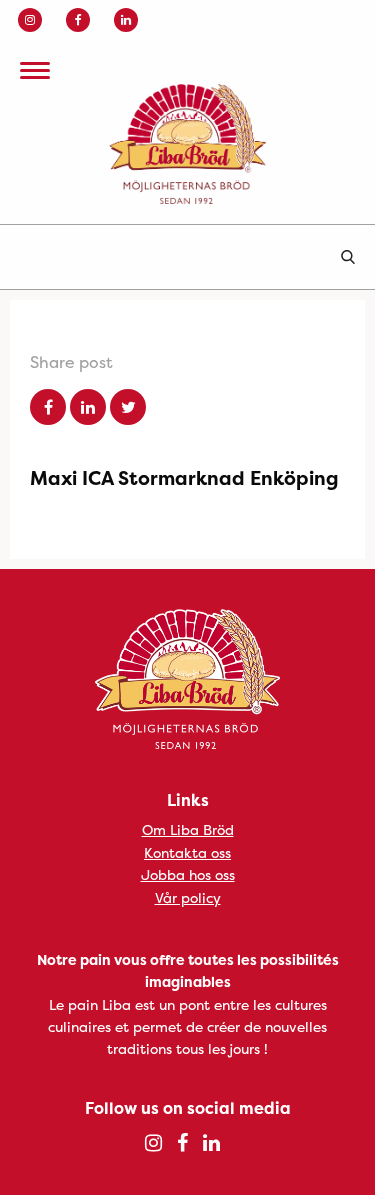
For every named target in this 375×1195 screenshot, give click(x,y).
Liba (187, 144)
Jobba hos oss (188, 874)
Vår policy (188, 897)
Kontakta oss (187, 852)
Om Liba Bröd (188, 829)
